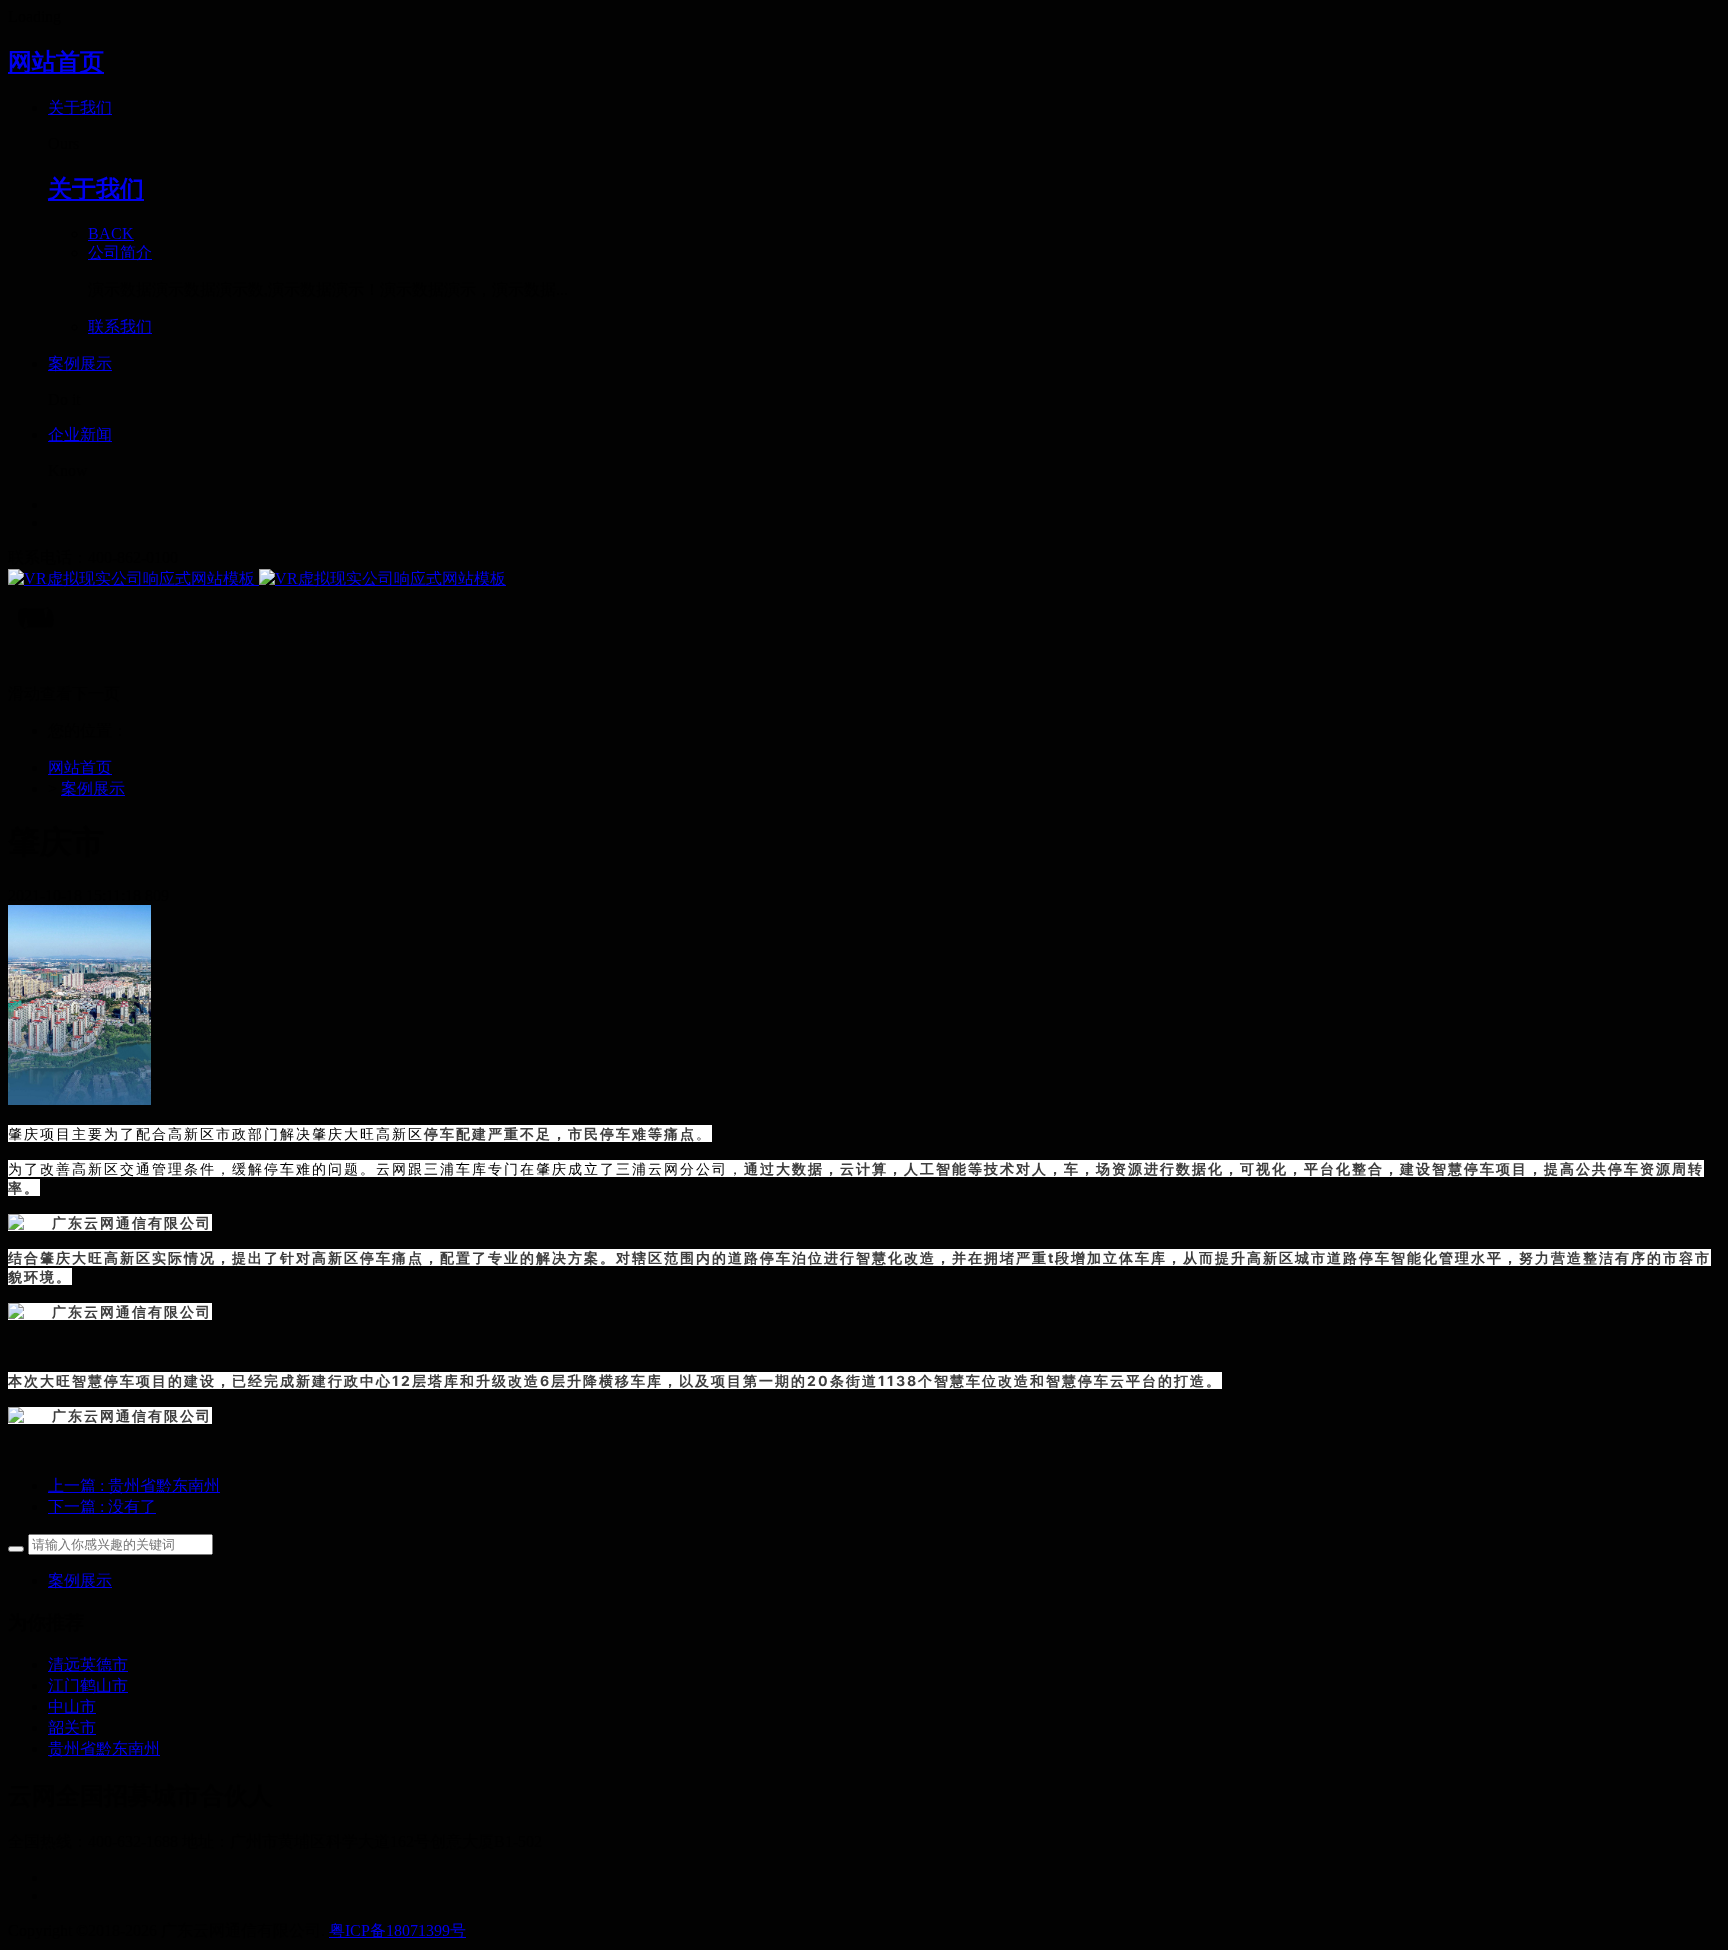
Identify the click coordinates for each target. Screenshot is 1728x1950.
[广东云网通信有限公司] (864, 579)
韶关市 (72, 1727)
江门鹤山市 (88, 1685)
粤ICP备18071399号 (397, 1930)
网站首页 (56, 62)
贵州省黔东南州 (104, 1748)
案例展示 (93, 788)
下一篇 (102, 1506)
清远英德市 (88, 1664)
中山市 (72, 1706)
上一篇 (134, 1485)
